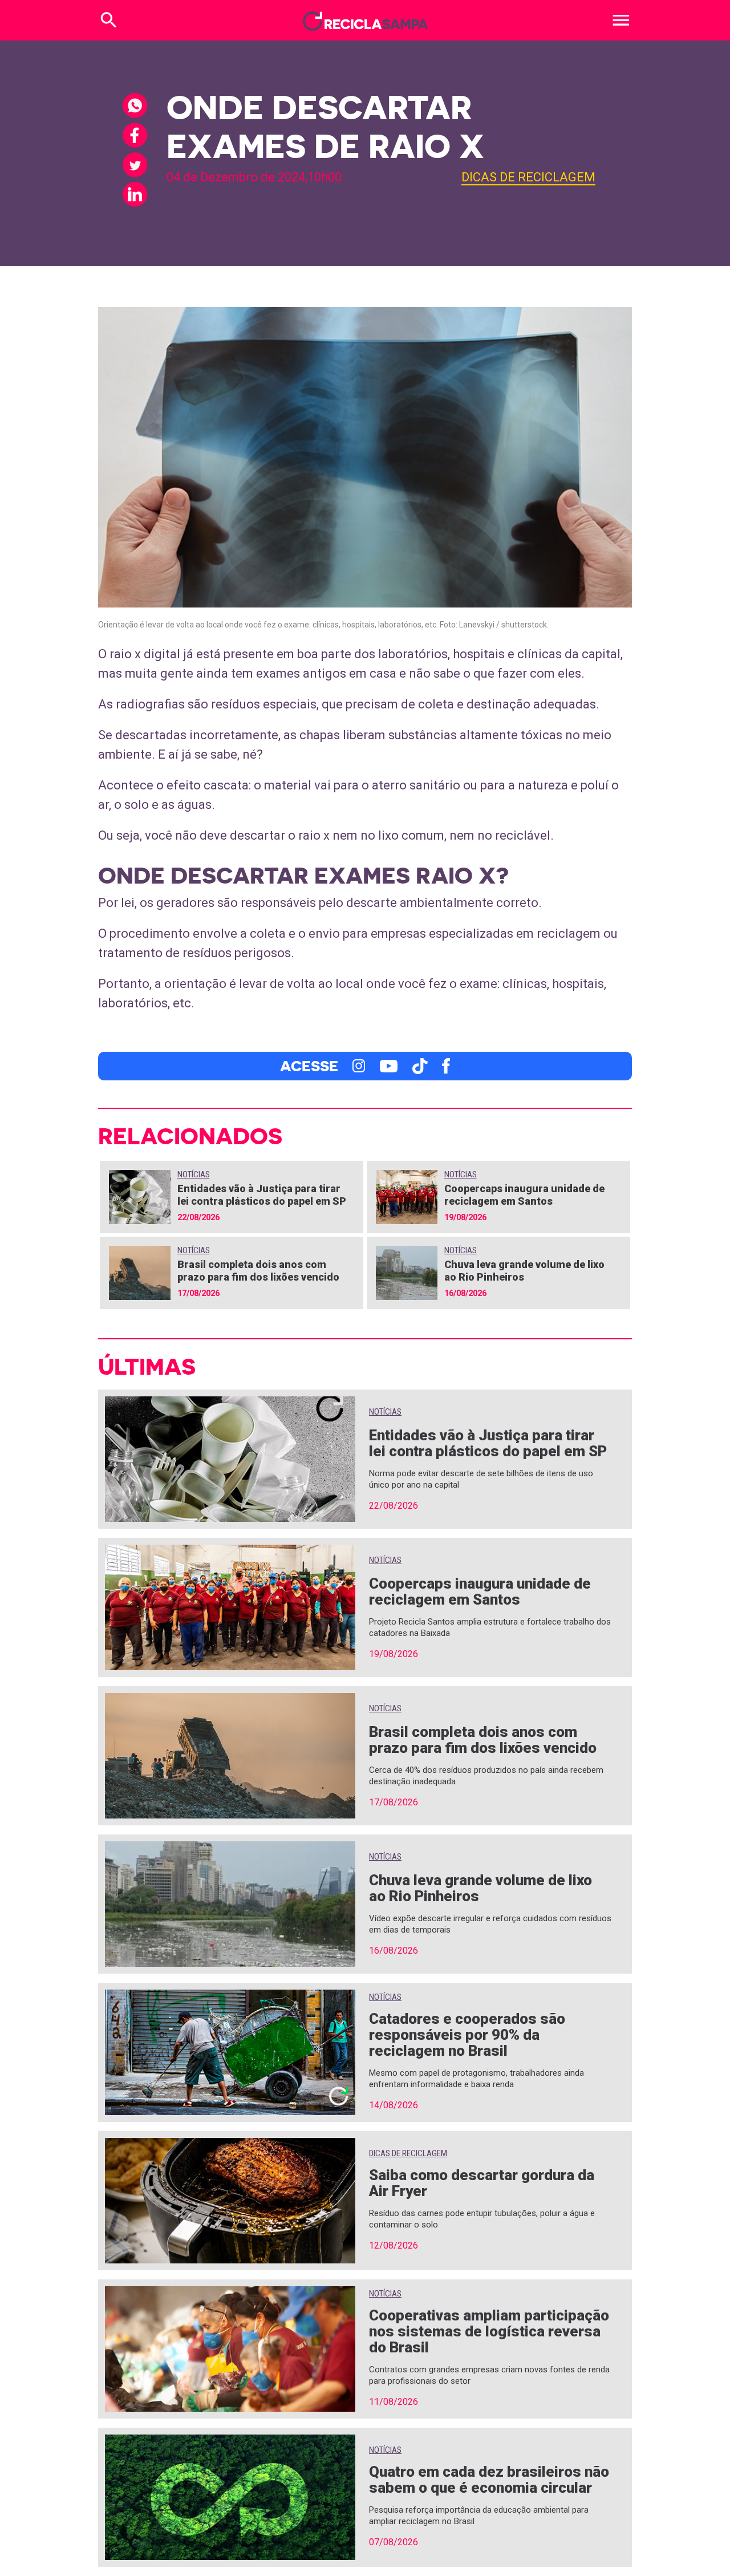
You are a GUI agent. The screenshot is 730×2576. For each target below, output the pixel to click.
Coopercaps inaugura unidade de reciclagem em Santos (524, 1195)
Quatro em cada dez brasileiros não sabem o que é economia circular (489, 2480)
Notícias (194, 1174)
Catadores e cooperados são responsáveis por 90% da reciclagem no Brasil (467, 2035)
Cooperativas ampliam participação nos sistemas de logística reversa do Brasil (489, 2331)
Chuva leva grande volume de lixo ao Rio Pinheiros (480, 1888)
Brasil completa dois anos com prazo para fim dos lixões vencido (258, 1271)
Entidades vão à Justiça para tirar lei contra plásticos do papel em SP (262, 1195)
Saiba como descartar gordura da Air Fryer (482, 2183)
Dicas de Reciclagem (528, 177)
